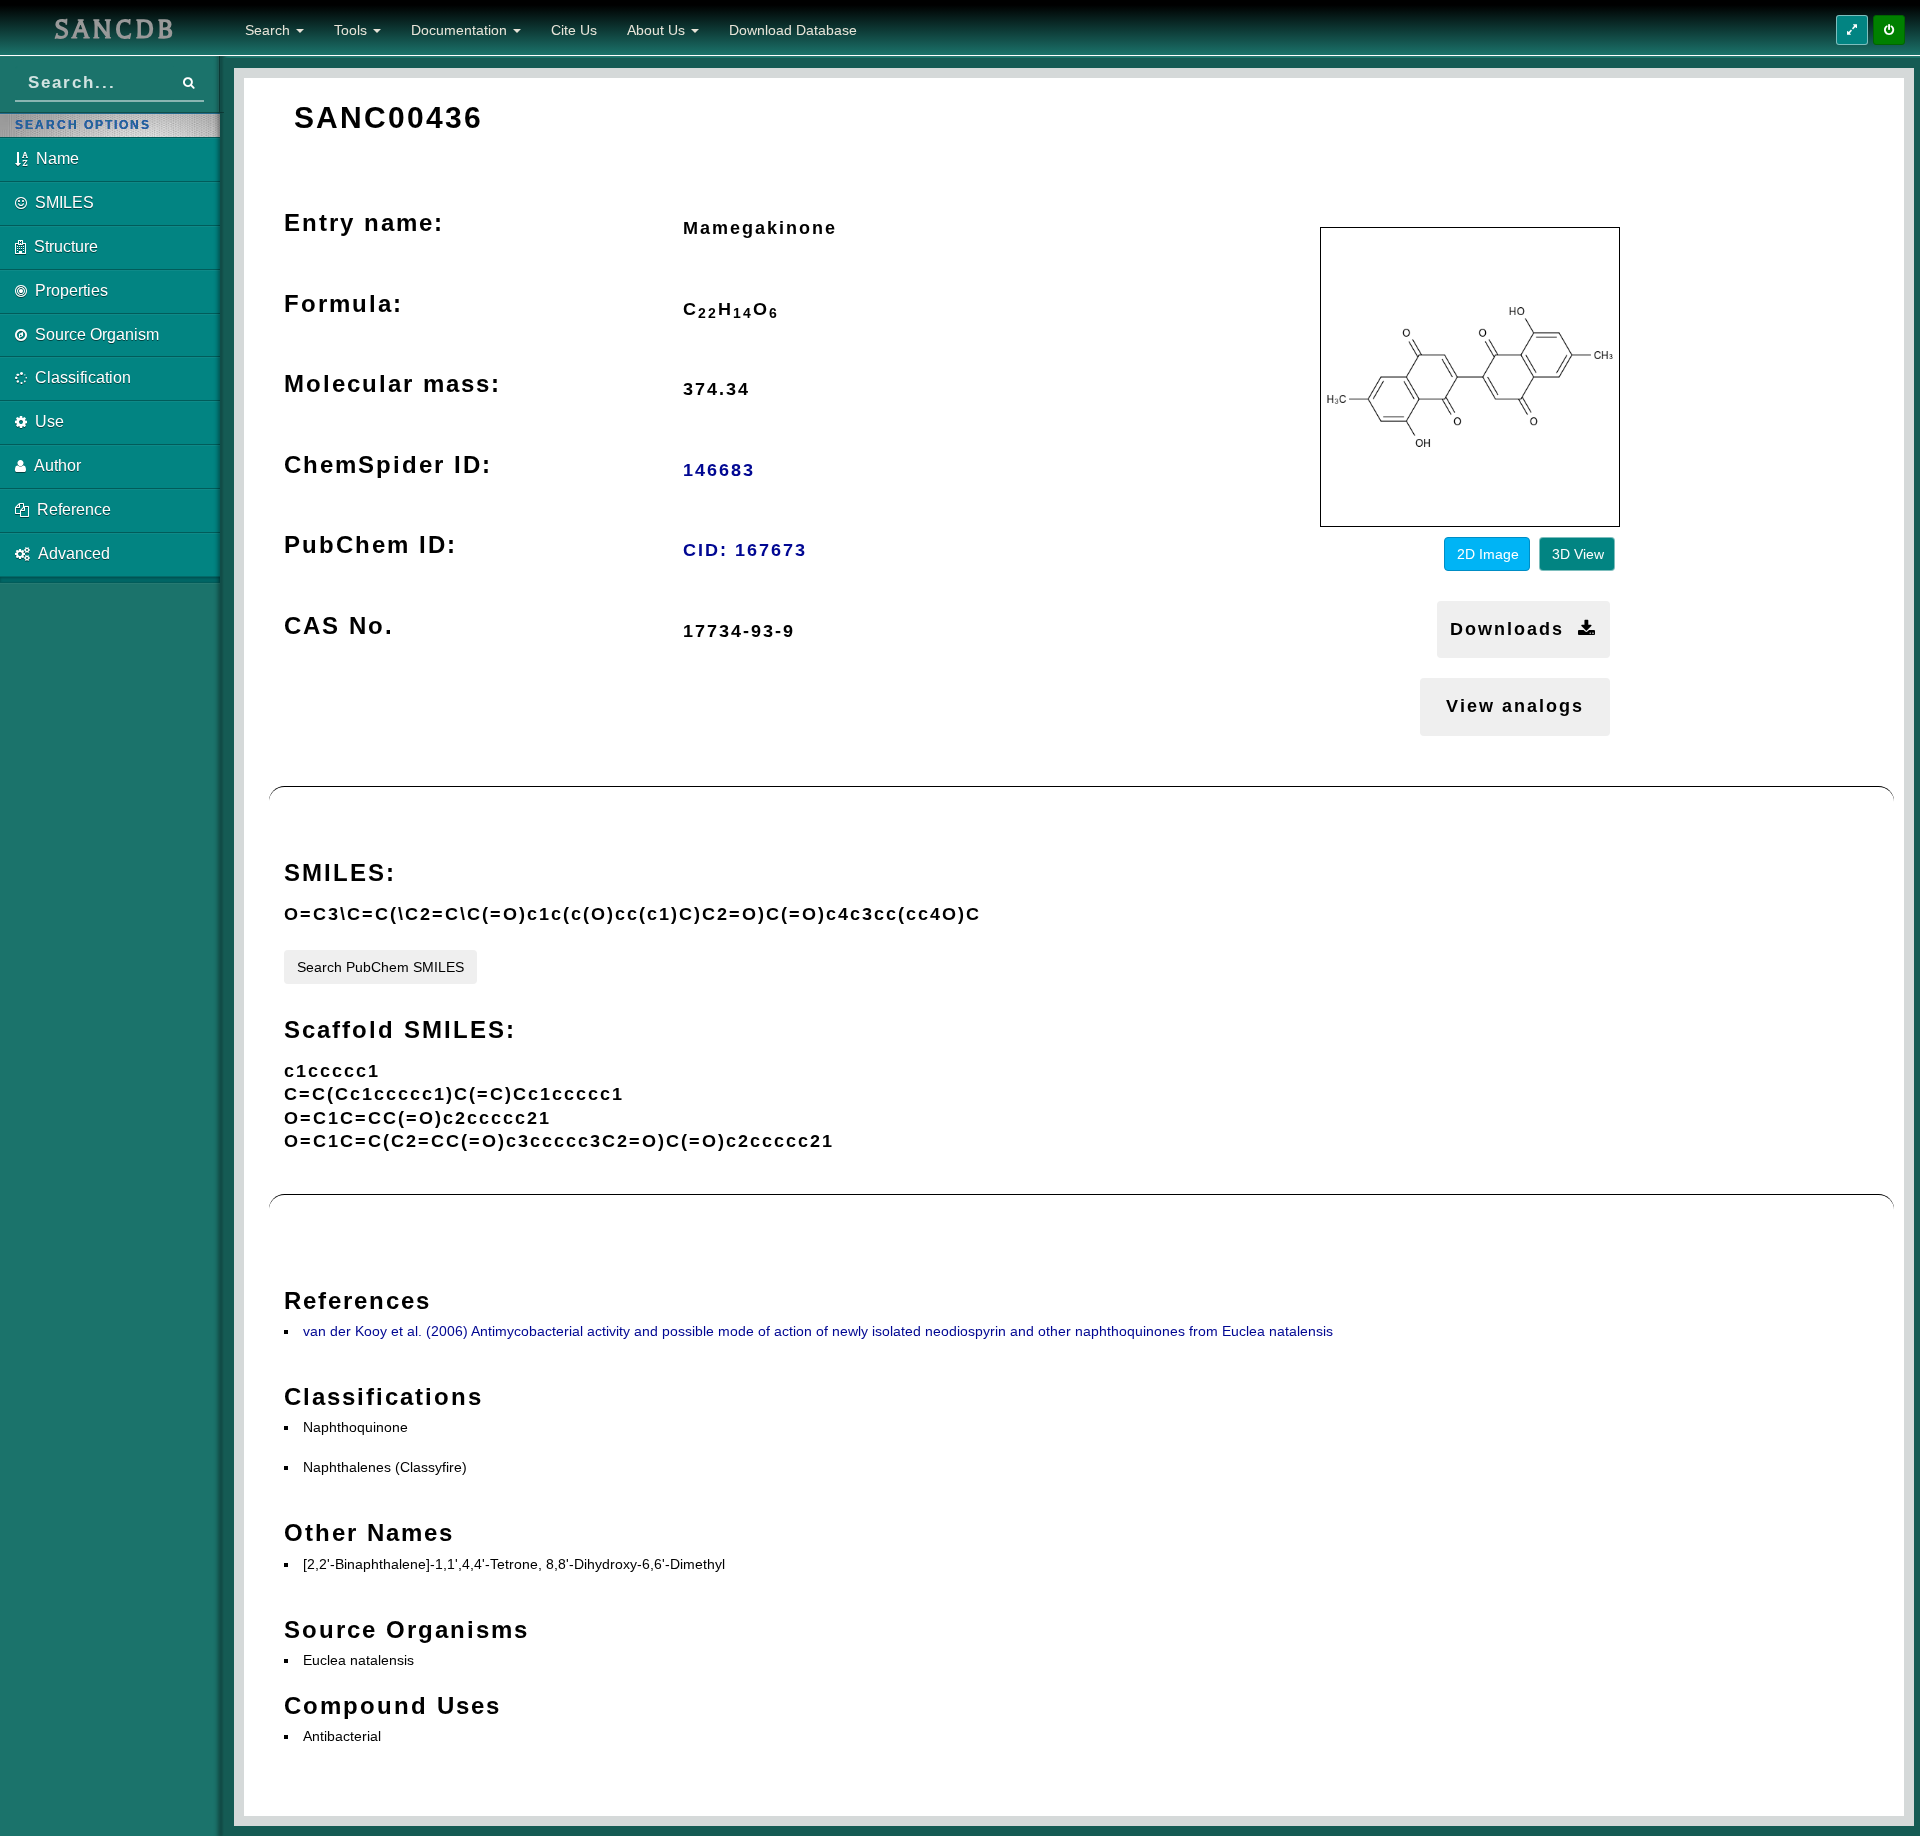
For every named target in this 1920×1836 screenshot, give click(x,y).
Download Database (793, 30)
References (357, 1300)
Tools (352, 30)
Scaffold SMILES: (400, 1029)
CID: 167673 (745, 550)
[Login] (1889, 30)
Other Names (369, 1532)
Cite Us (574, 30)
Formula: (343, 303)
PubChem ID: (370, 544)
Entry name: (364, 222)
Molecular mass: (392, 383)
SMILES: (340, 872)
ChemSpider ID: (388, 464)
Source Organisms (406, 1629)
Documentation (461, 30)
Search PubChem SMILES (380, 967)
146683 (719, 470)
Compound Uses (392, 1705)
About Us (658, 30)
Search (269, 30)
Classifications (383, 1396)
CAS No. (339, 625)
